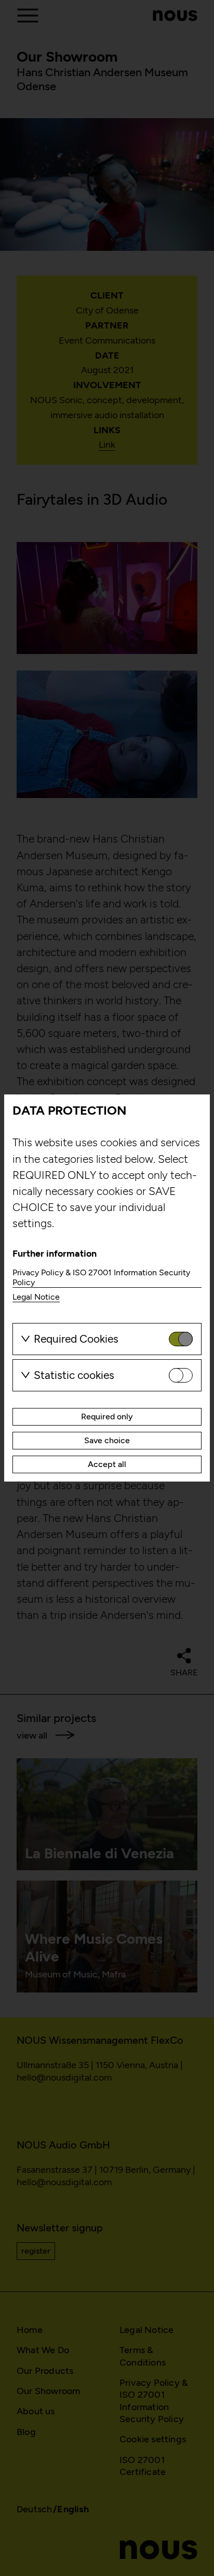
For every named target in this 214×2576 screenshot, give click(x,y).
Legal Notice (36, 1297)
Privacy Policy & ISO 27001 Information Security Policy (101, 1277)
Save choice (107, 1440)
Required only (107, 1417)
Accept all (107, 1464)
